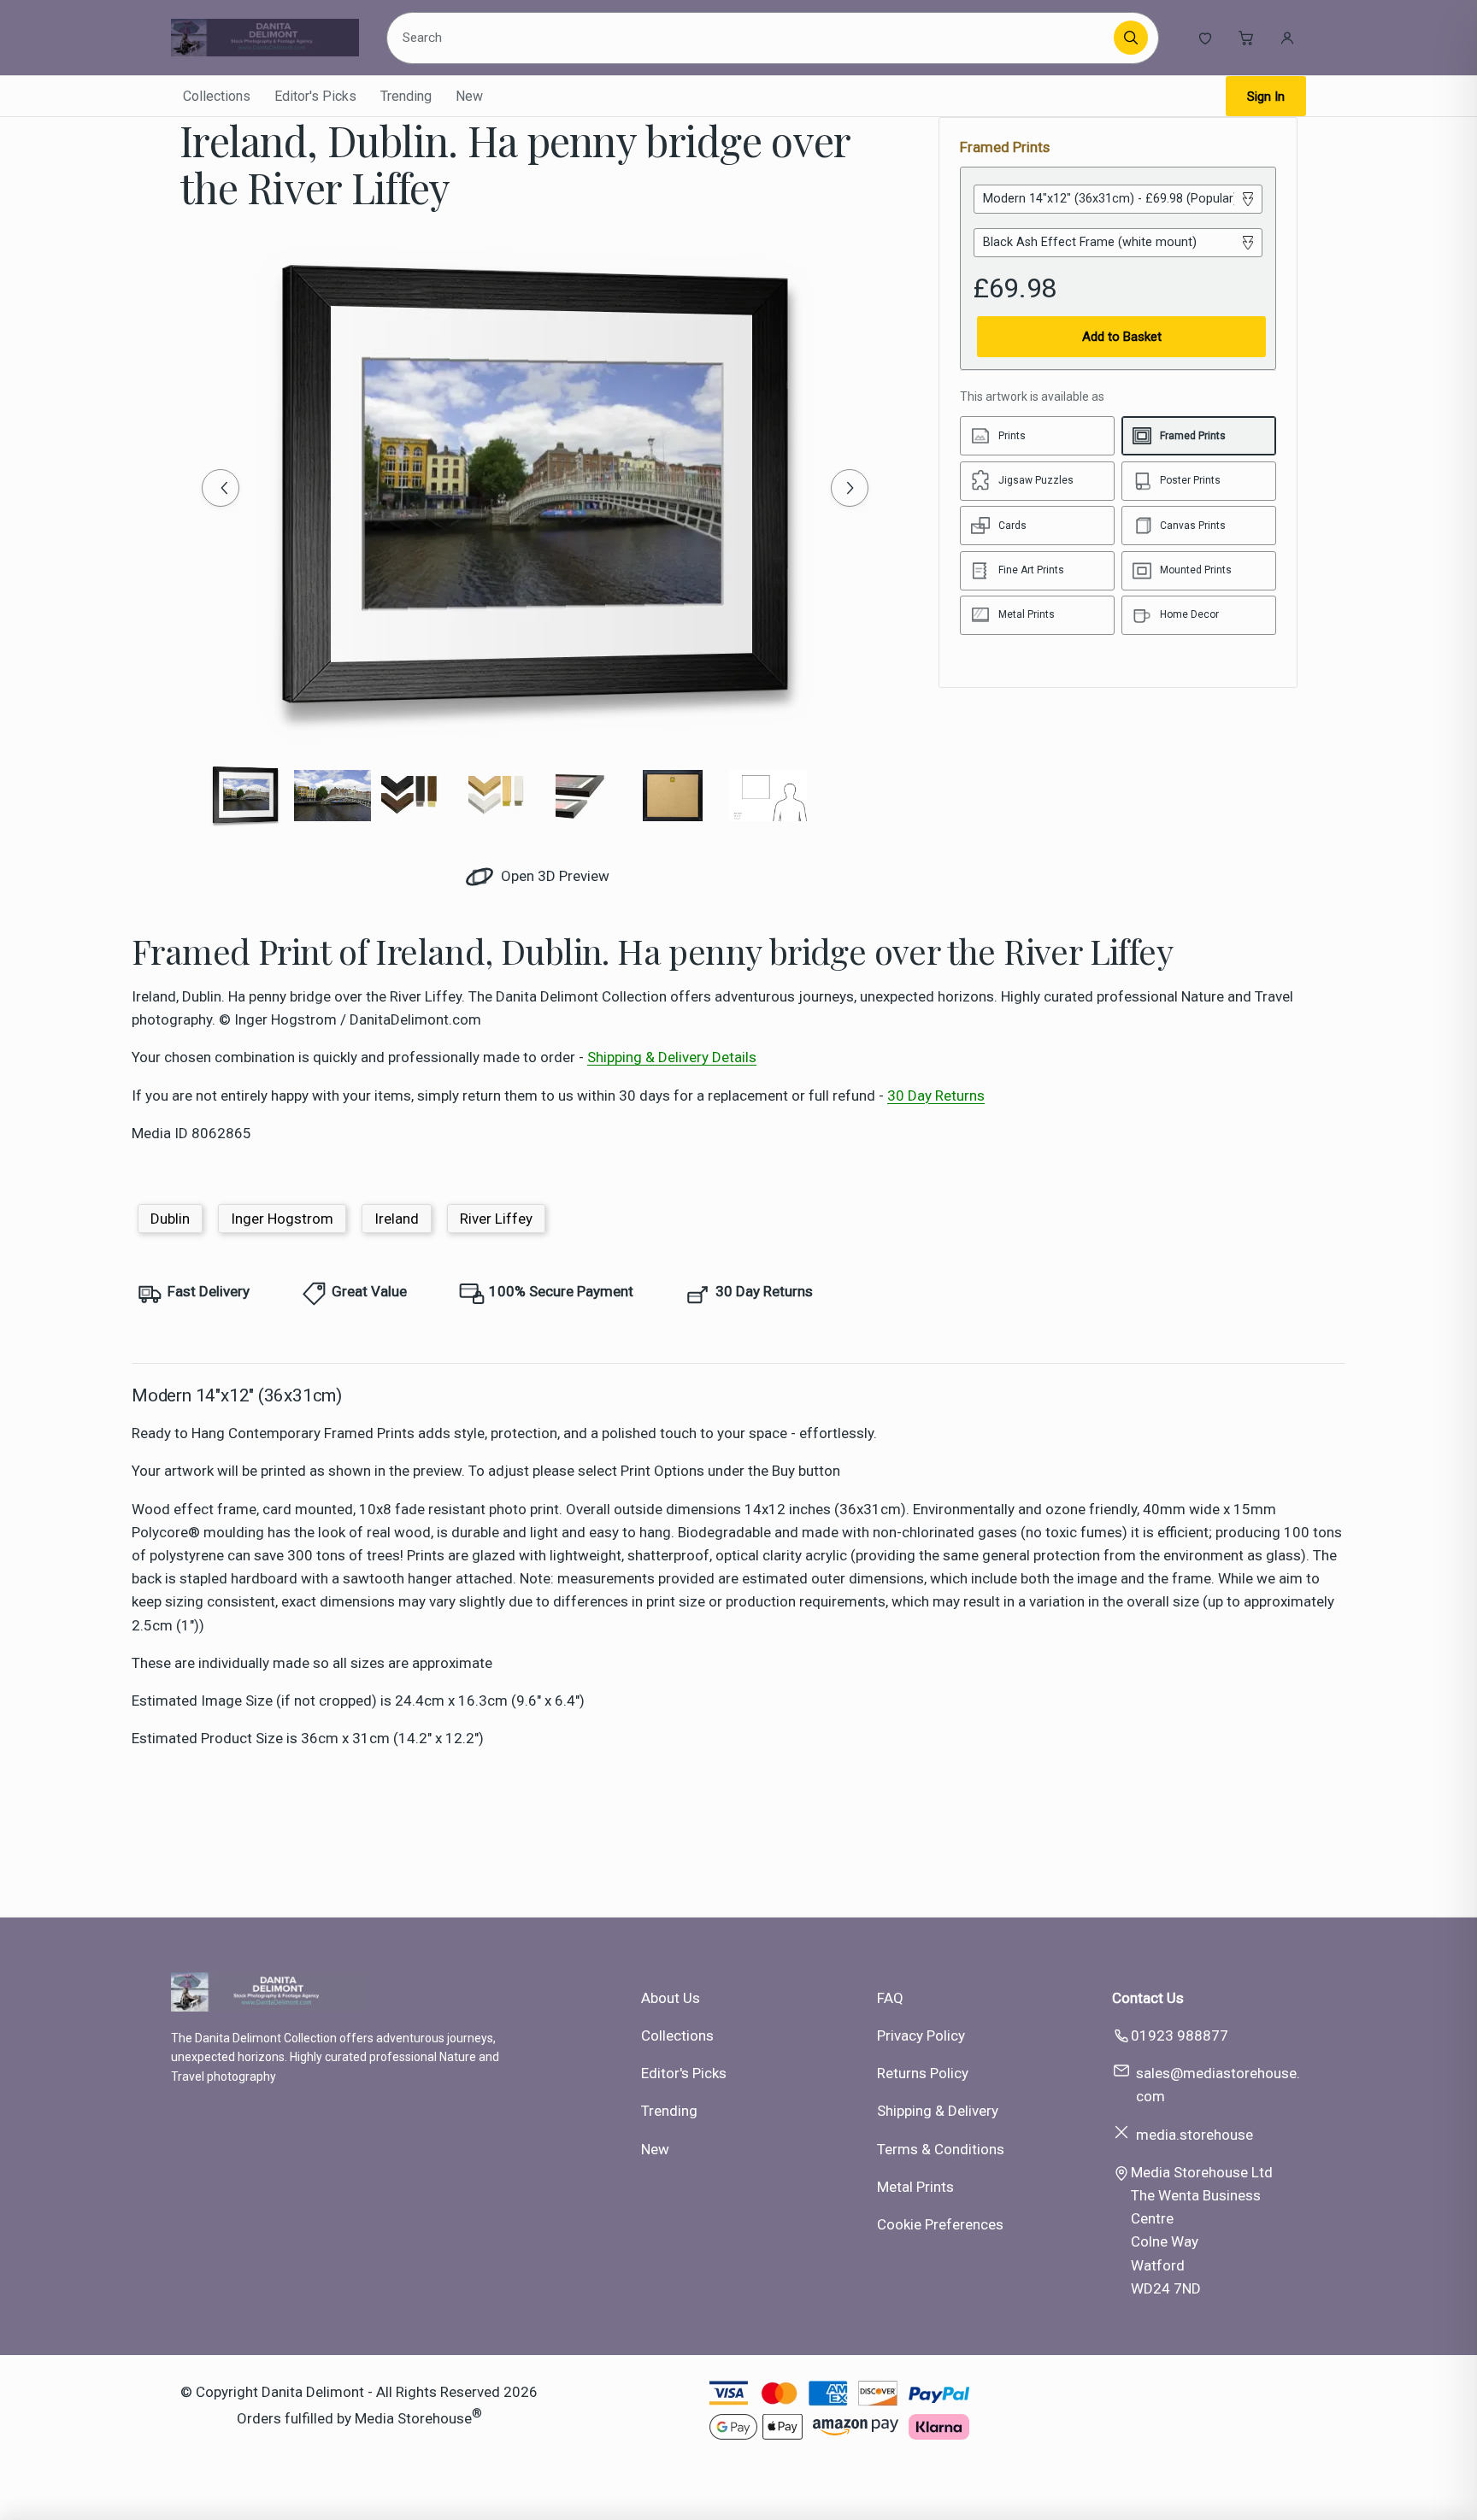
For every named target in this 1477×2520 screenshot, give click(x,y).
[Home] (265, 38)
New (469, 96)
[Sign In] (1287, 38)
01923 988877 (1180, 2035)
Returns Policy (923, 2073)
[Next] (850, 488)
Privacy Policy (921, 2035)
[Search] (1131, 38)
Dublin (170, 1219)
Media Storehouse (413, 2418)
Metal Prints (915, 2187)
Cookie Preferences (940, 2224)
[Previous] (221, 488)
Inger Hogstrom (282, 1219)
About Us (671, 1998)
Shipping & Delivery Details (672, 1057)
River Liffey (496, 1219)
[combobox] (753, 38)
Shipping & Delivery (938, 2111)
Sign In (1266, 97)
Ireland (397, 1219)
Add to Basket (1122, 337)
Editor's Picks (315, 96)
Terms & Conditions (941, 2149)
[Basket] (1246, 38)
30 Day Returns (936, 1096)
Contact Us (1148, 1998)
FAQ (890, 1998)
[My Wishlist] (1205, 38)
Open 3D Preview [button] (553, 876)
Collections (217, 96)
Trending (406, 96)
